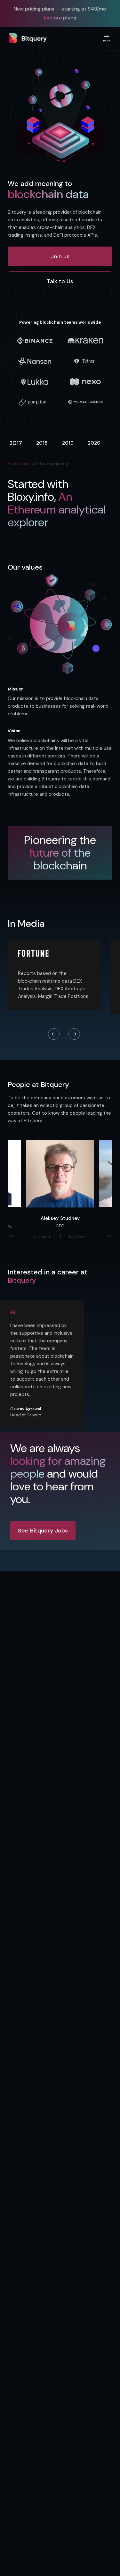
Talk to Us (60, 281)
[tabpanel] (60, 503)
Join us (60, 256)
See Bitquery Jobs (43, 1531)
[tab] (16, 444)
